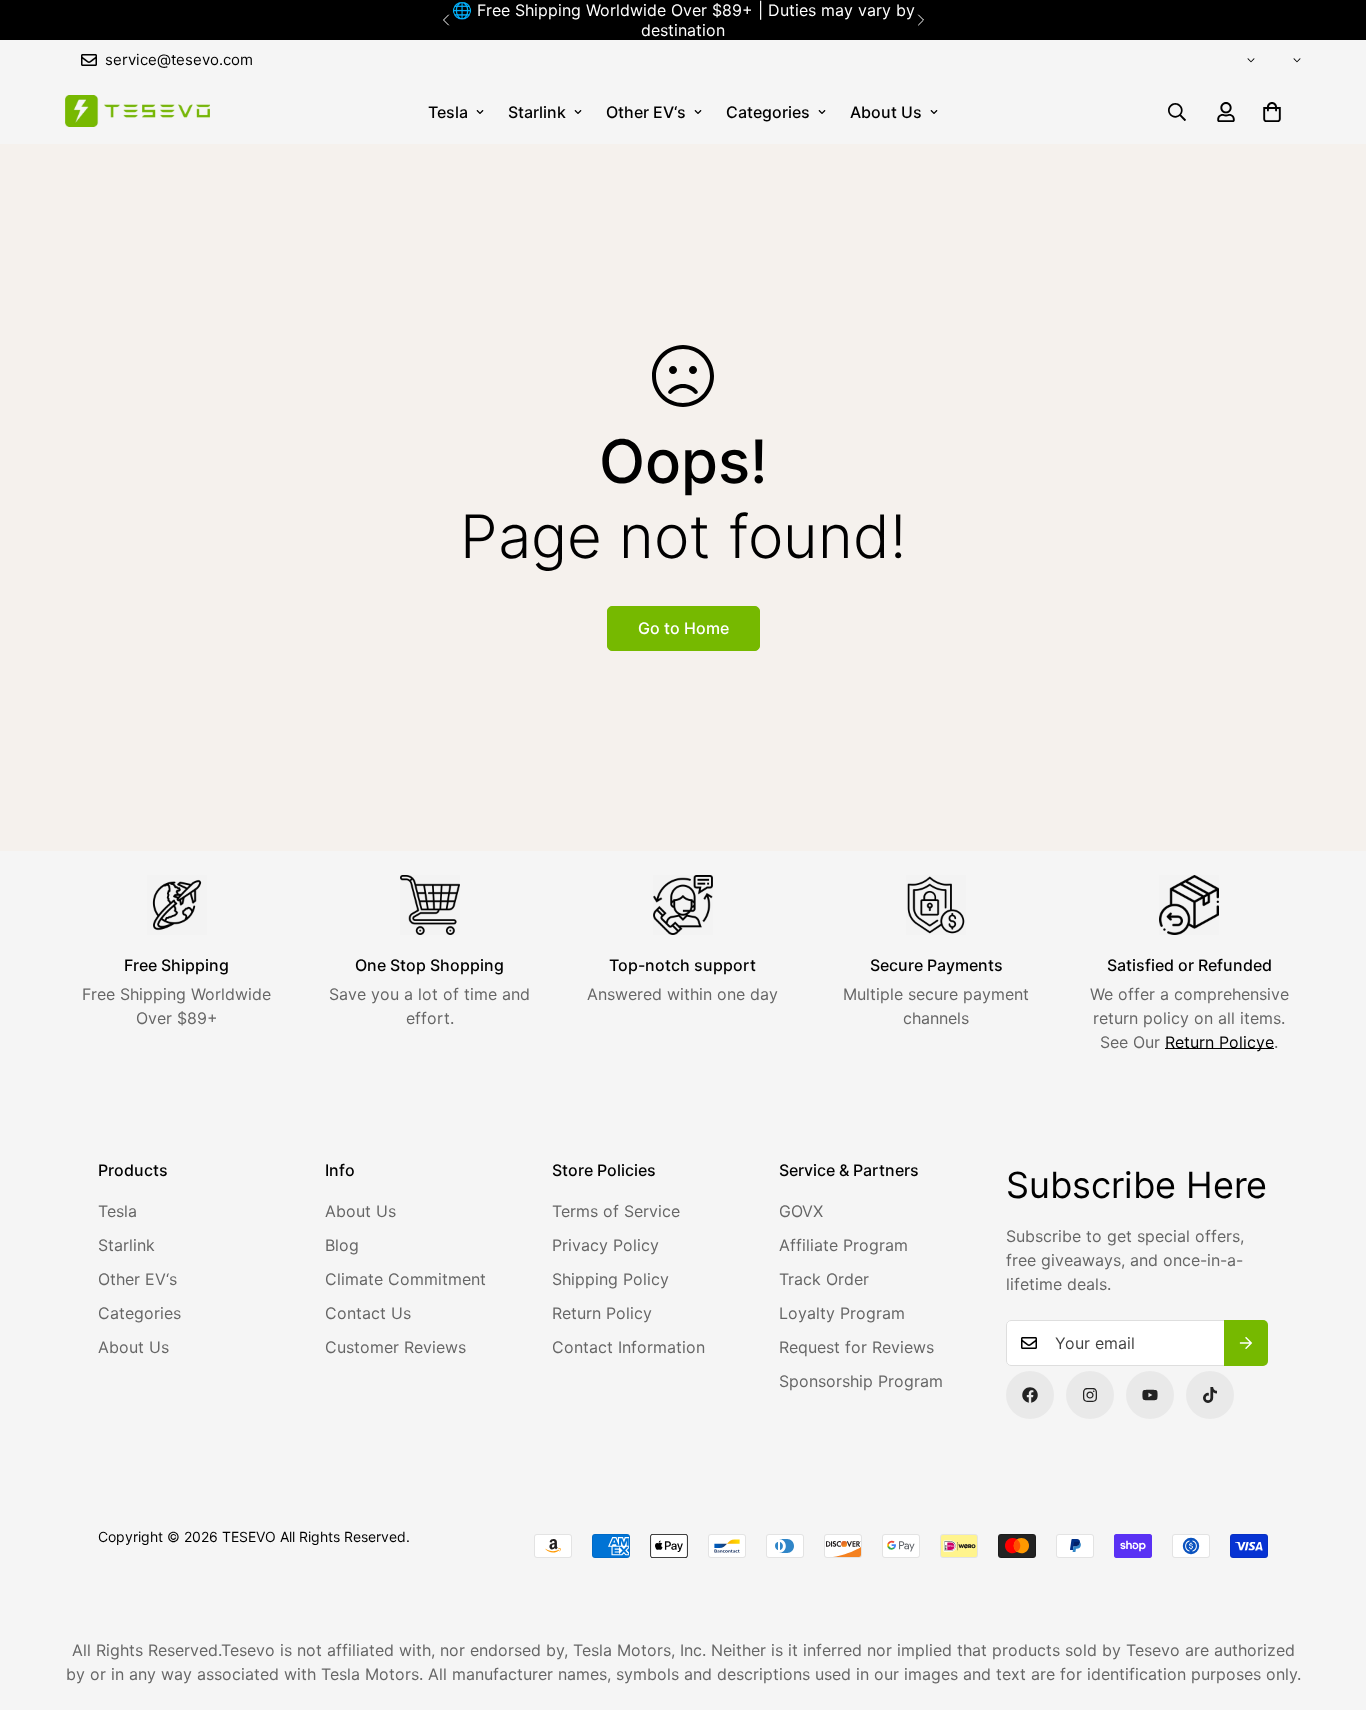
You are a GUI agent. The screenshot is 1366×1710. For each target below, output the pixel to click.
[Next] (920, 20)
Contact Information (628, 1347)
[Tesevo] (137, 112)
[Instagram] (1090, 1395)
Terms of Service (616, 1211)
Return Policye (1219, 1042)
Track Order (824, 1279)
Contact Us (368, 1313)
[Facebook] (1030, 1395)
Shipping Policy (610, 1279)
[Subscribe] (1246, 1343)
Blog (342, 1245)
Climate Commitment (405, 1279)
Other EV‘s (646, 112)
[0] (1272, 112)
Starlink (537, 112)
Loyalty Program (842, 1313)
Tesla (448, 112)
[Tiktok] (1210, 1395)
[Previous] (445, 20)
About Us (886, 112)
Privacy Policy (605, 1245)
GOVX (801, 1211)
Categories (768, 112)
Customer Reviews (395, 1347)
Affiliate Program (843, 1245)
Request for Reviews (856, 1347)
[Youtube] (1150, 1395)
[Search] (1177, 112)
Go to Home (683, 628)
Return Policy (602, 1313)
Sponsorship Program (861, 1381)
